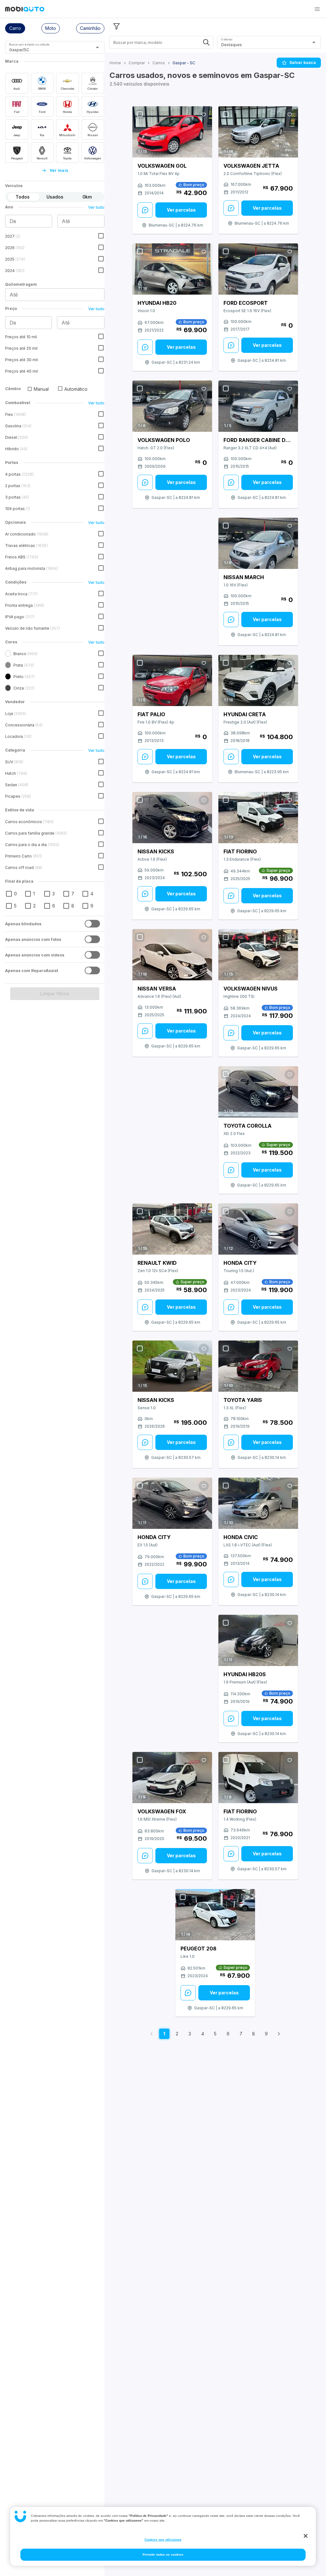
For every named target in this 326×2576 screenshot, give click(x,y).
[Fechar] (306, 2536)
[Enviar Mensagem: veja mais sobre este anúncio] (145, 210)
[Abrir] (97, 47)
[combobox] (47, 50)
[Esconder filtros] (117, 26)
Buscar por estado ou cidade (29, 44)
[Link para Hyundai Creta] (258, 681)
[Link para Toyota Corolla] (258, 1092)
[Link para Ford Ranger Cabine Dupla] (258, 406)
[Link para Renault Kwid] (172, 1229)
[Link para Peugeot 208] (215, 1915)
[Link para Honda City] (258, 1229)
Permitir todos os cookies (163, 2555)
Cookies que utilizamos (163, 2540)
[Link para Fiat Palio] (172, 681)
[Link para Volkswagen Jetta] (258, 132)
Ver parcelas (181, 210)
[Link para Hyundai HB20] (172, 269)
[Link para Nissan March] (258, 543)
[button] (317, 9)
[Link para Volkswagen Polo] (172, 406)
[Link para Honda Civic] (258, 1503)
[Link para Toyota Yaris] (258, 1366)
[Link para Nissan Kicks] (172, 818)
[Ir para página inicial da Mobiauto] (25, 10)
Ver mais (59, 170)
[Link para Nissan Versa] (172, 955)
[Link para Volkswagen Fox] (172, 1778)
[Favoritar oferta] (204, 115)
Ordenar (227, 39)
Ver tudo (96, 207)
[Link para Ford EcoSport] (258, 269)
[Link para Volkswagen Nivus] (258, 955)
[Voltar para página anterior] (152, 2034)
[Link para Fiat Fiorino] (258, 818)
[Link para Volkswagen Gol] (172, 132)
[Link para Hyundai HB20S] (258, 1640)
